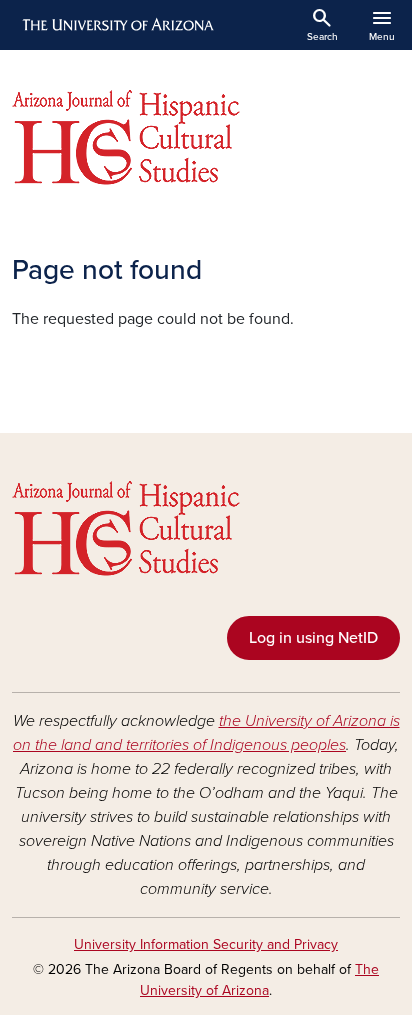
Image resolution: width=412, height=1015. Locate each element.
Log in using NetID (313, 638)
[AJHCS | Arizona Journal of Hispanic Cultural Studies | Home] (206, 137)
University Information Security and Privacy (206, 944)
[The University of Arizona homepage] (116, 25)
